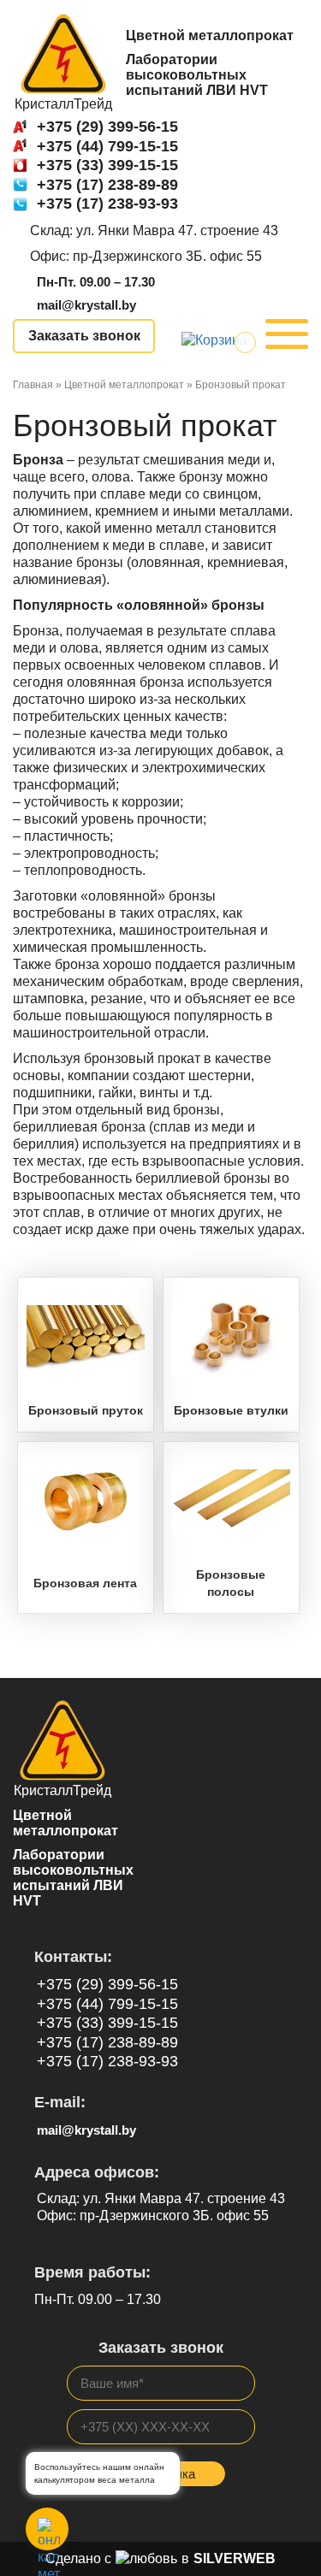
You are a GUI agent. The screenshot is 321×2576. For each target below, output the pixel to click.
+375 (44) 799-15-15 (107, 146)
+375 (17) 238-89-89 (107, 185)
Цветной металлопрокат (124, 385)
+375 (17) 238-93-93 (107, 204)
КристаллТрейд (63, 104)
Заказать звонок (84, 336)
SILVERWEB (235, 2558)
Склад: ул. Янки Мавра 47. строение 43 (154, 230)
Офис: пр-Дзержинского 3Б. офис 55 (146, 256)
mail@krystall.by (86, 305)
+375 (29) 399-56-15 (107, 127)
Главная (33, 385)
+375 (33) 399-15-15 (107, 165)
